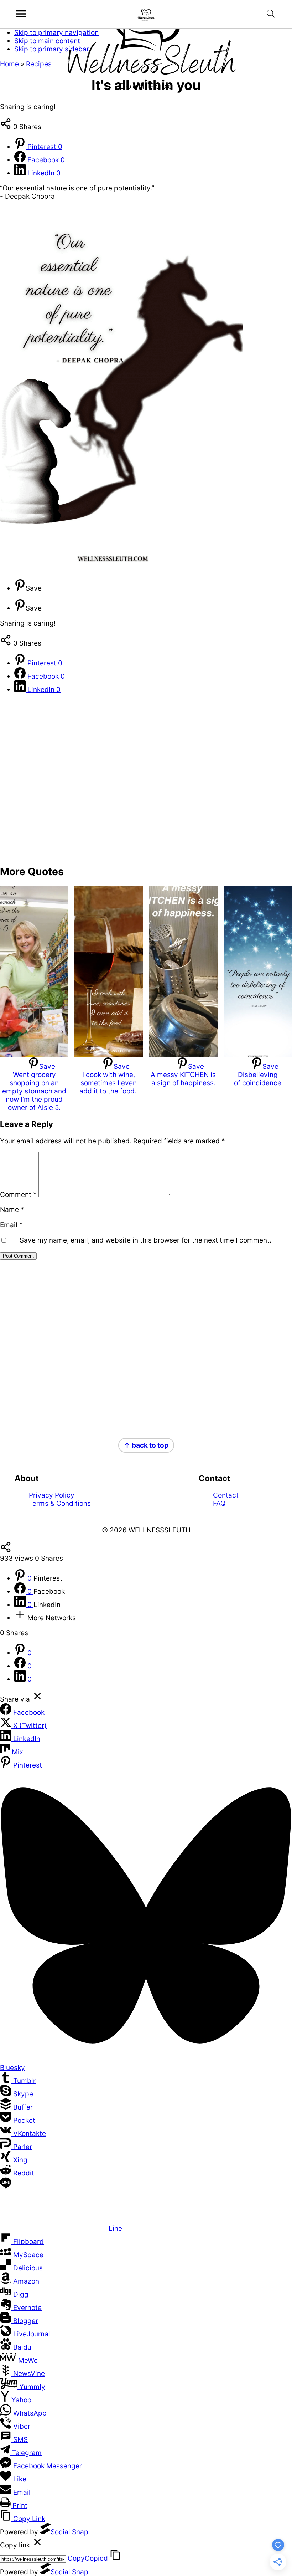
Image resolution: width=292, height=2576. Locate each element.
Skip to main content (47, 41)
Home (9, 64)
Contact (226, 1495)
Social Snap (69, 2532)
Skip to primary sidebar (52, 49)
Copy (88, 2558)
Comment (18, 1195)
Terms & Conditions (60, 1503)
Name (12, 1210)
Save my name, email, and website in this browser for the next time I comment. (145, 1240)
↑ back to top (146, 1445)
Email (11, 1225)
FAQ (219, 1503)
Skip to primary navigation (56, 33)
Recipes (39, 64)
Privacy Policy (52, 1495)
